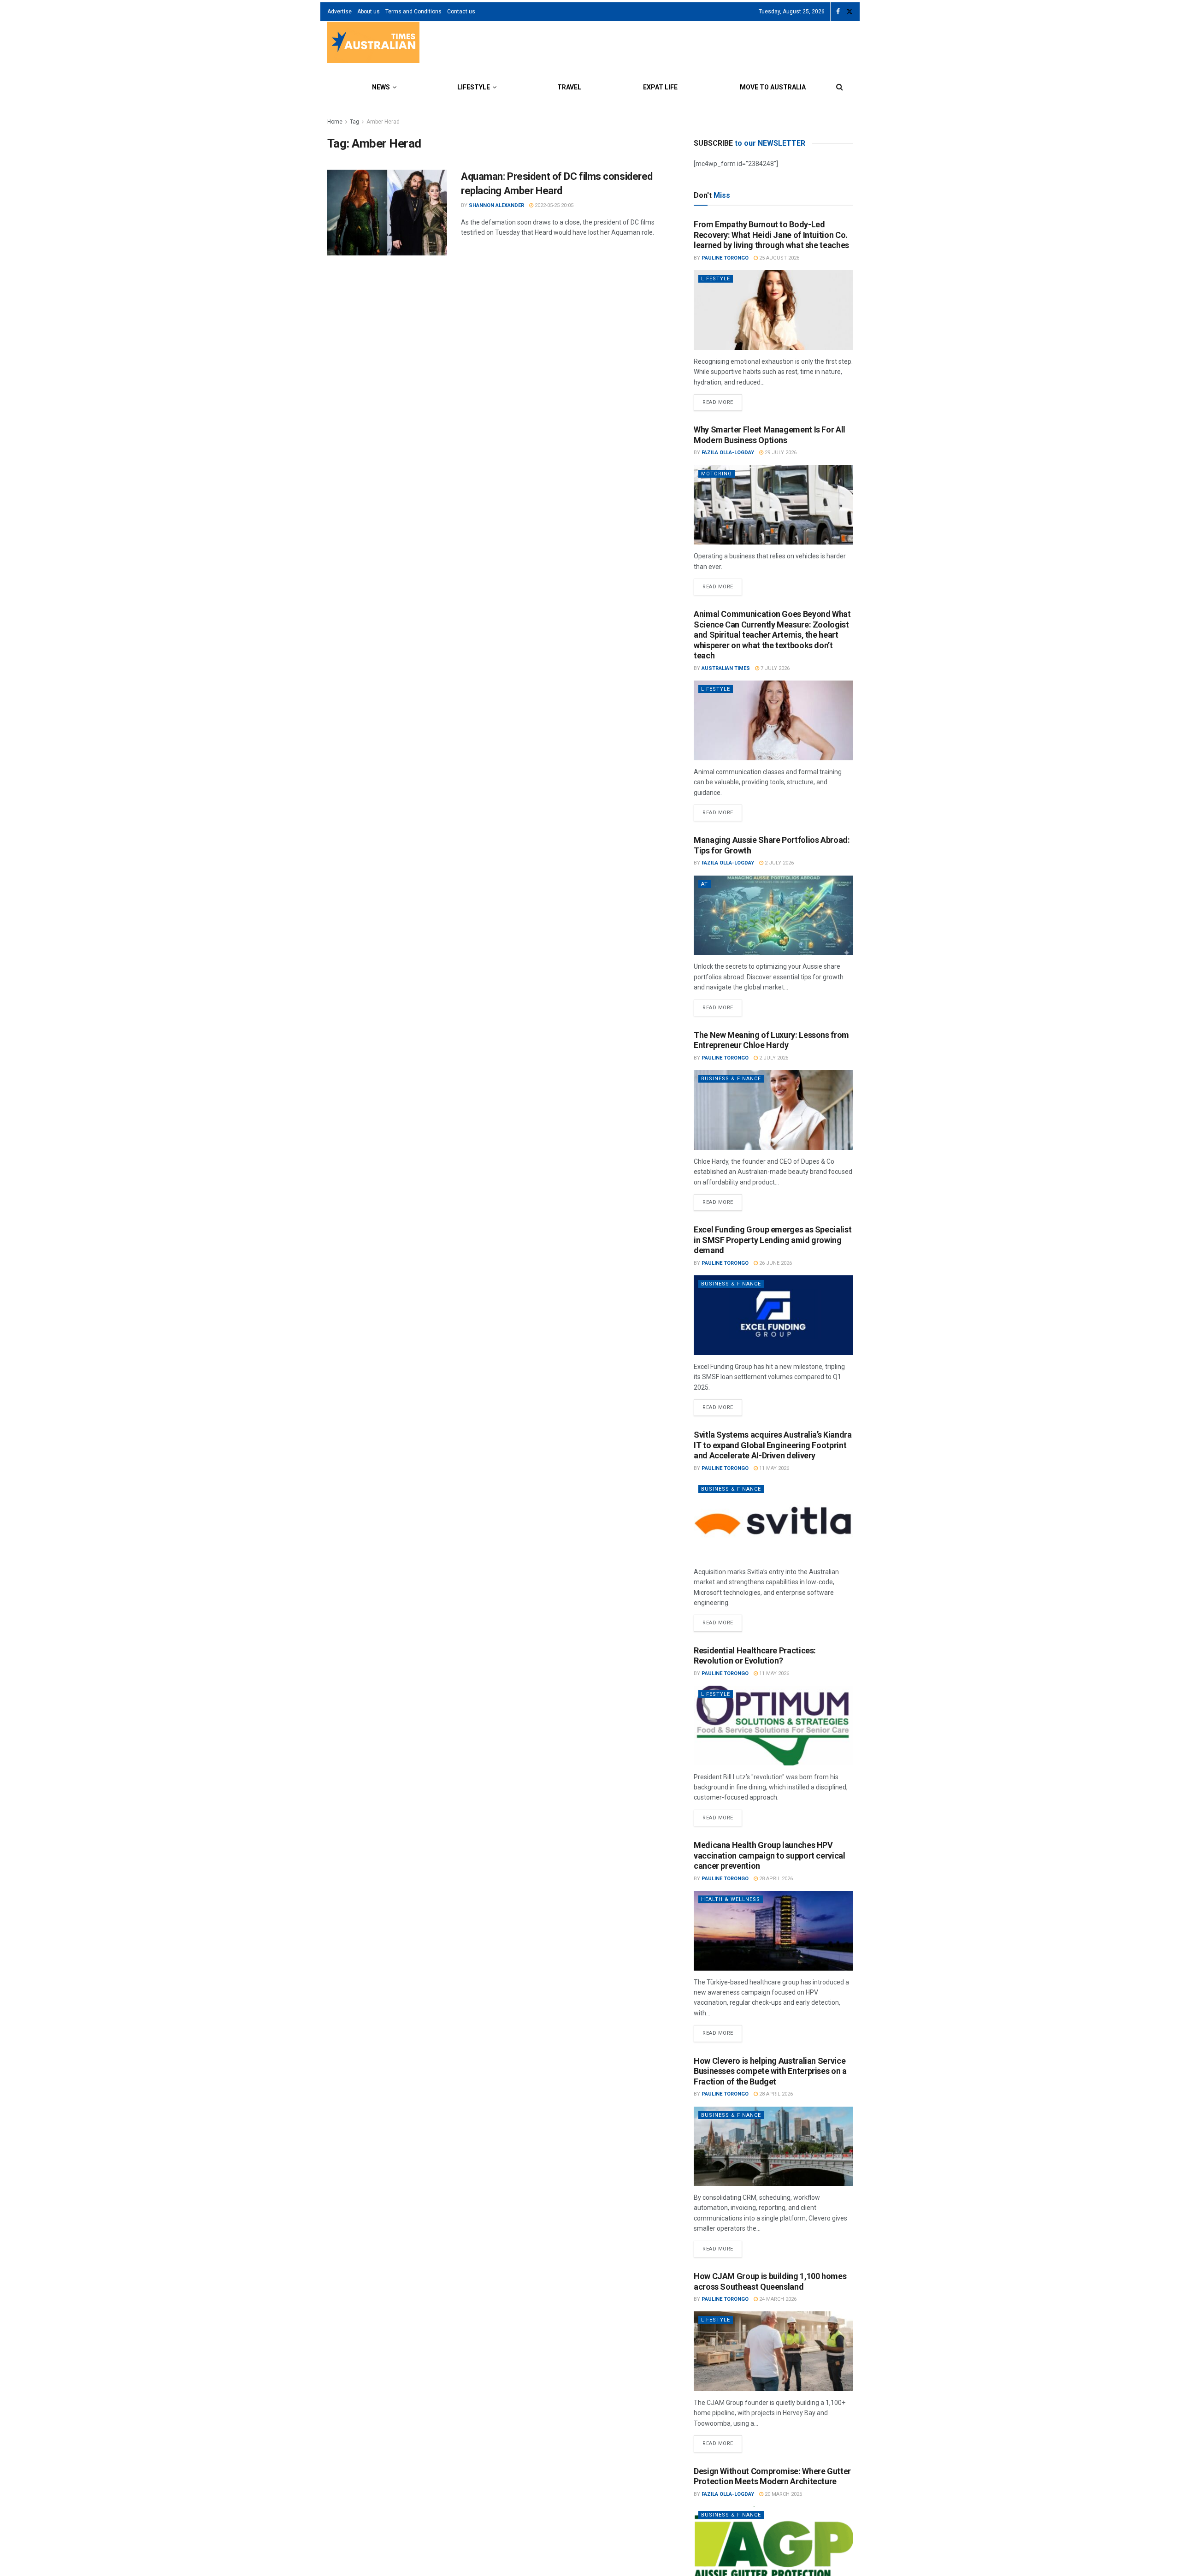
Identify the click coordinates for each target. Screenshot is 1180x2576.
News (381, 87)
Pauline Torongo (725, 258)
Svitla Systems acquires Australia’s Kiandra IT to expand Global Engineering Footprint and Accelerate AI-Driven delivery (773, 1445)
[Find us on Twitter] (850, 12)
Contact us (461, 12)
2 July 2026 (779, 863)
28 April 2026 (775, 1879)
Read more (722, 400)
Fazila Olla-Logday (728, 453)
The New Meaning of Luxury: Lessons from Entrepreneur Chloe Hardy (771, 1040)
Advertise (339, 12)
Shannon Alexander (496, 205)
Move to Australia (773, 87)
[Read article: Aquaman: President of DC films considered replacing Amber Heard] (387, 213)
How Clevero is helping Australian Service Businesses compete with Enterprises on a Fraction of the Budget (770, 2071)
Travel (569, 87)
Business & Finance (731, 1079)
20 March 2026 (783, 2494)
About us (369, 12)
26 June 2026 (775, 1263)
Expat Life (660, 87)
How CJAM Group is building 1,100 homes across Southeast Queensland (770, 2281)
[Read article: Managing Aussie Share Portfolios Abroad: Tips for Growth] (773, 915)
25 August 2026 (779, 258)
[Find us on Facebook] (838, 12)
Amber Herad (383, 122)
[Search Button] (840, 87)
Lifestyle (474, 87)
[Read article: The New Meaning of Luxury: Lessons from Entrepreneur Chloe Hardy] (773, 1110)
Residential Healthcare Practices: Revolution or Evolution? (755, 1656)
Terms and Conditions (413, 12)
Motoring (717, 474)
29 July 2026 (780, 453)
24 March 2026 (777, 2299)
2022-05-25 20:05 (553, 205)
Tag (354, 122)
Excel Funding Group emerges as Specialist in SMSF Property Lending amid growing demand (773, 1240)
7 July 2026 (774, 668)
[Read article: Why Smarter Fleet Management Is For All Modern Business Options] (773, 505)
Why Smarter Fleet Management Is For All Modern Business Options (770, 435)
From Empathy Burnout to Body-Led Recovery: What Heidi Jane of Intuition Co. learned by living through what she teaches (771, 235)
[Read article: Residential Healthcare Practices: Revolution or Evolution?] (773, 1726)
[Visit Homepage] (373, 44)
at (705, 884)
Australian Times (726, 668)
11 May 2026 (773, 1468)
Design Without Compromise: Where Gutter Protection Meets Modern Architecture (772, 2476)
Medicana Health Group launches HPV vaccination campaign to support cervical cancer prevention (770, 1855)
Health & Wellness (731, 1899)
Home (335, 122)
